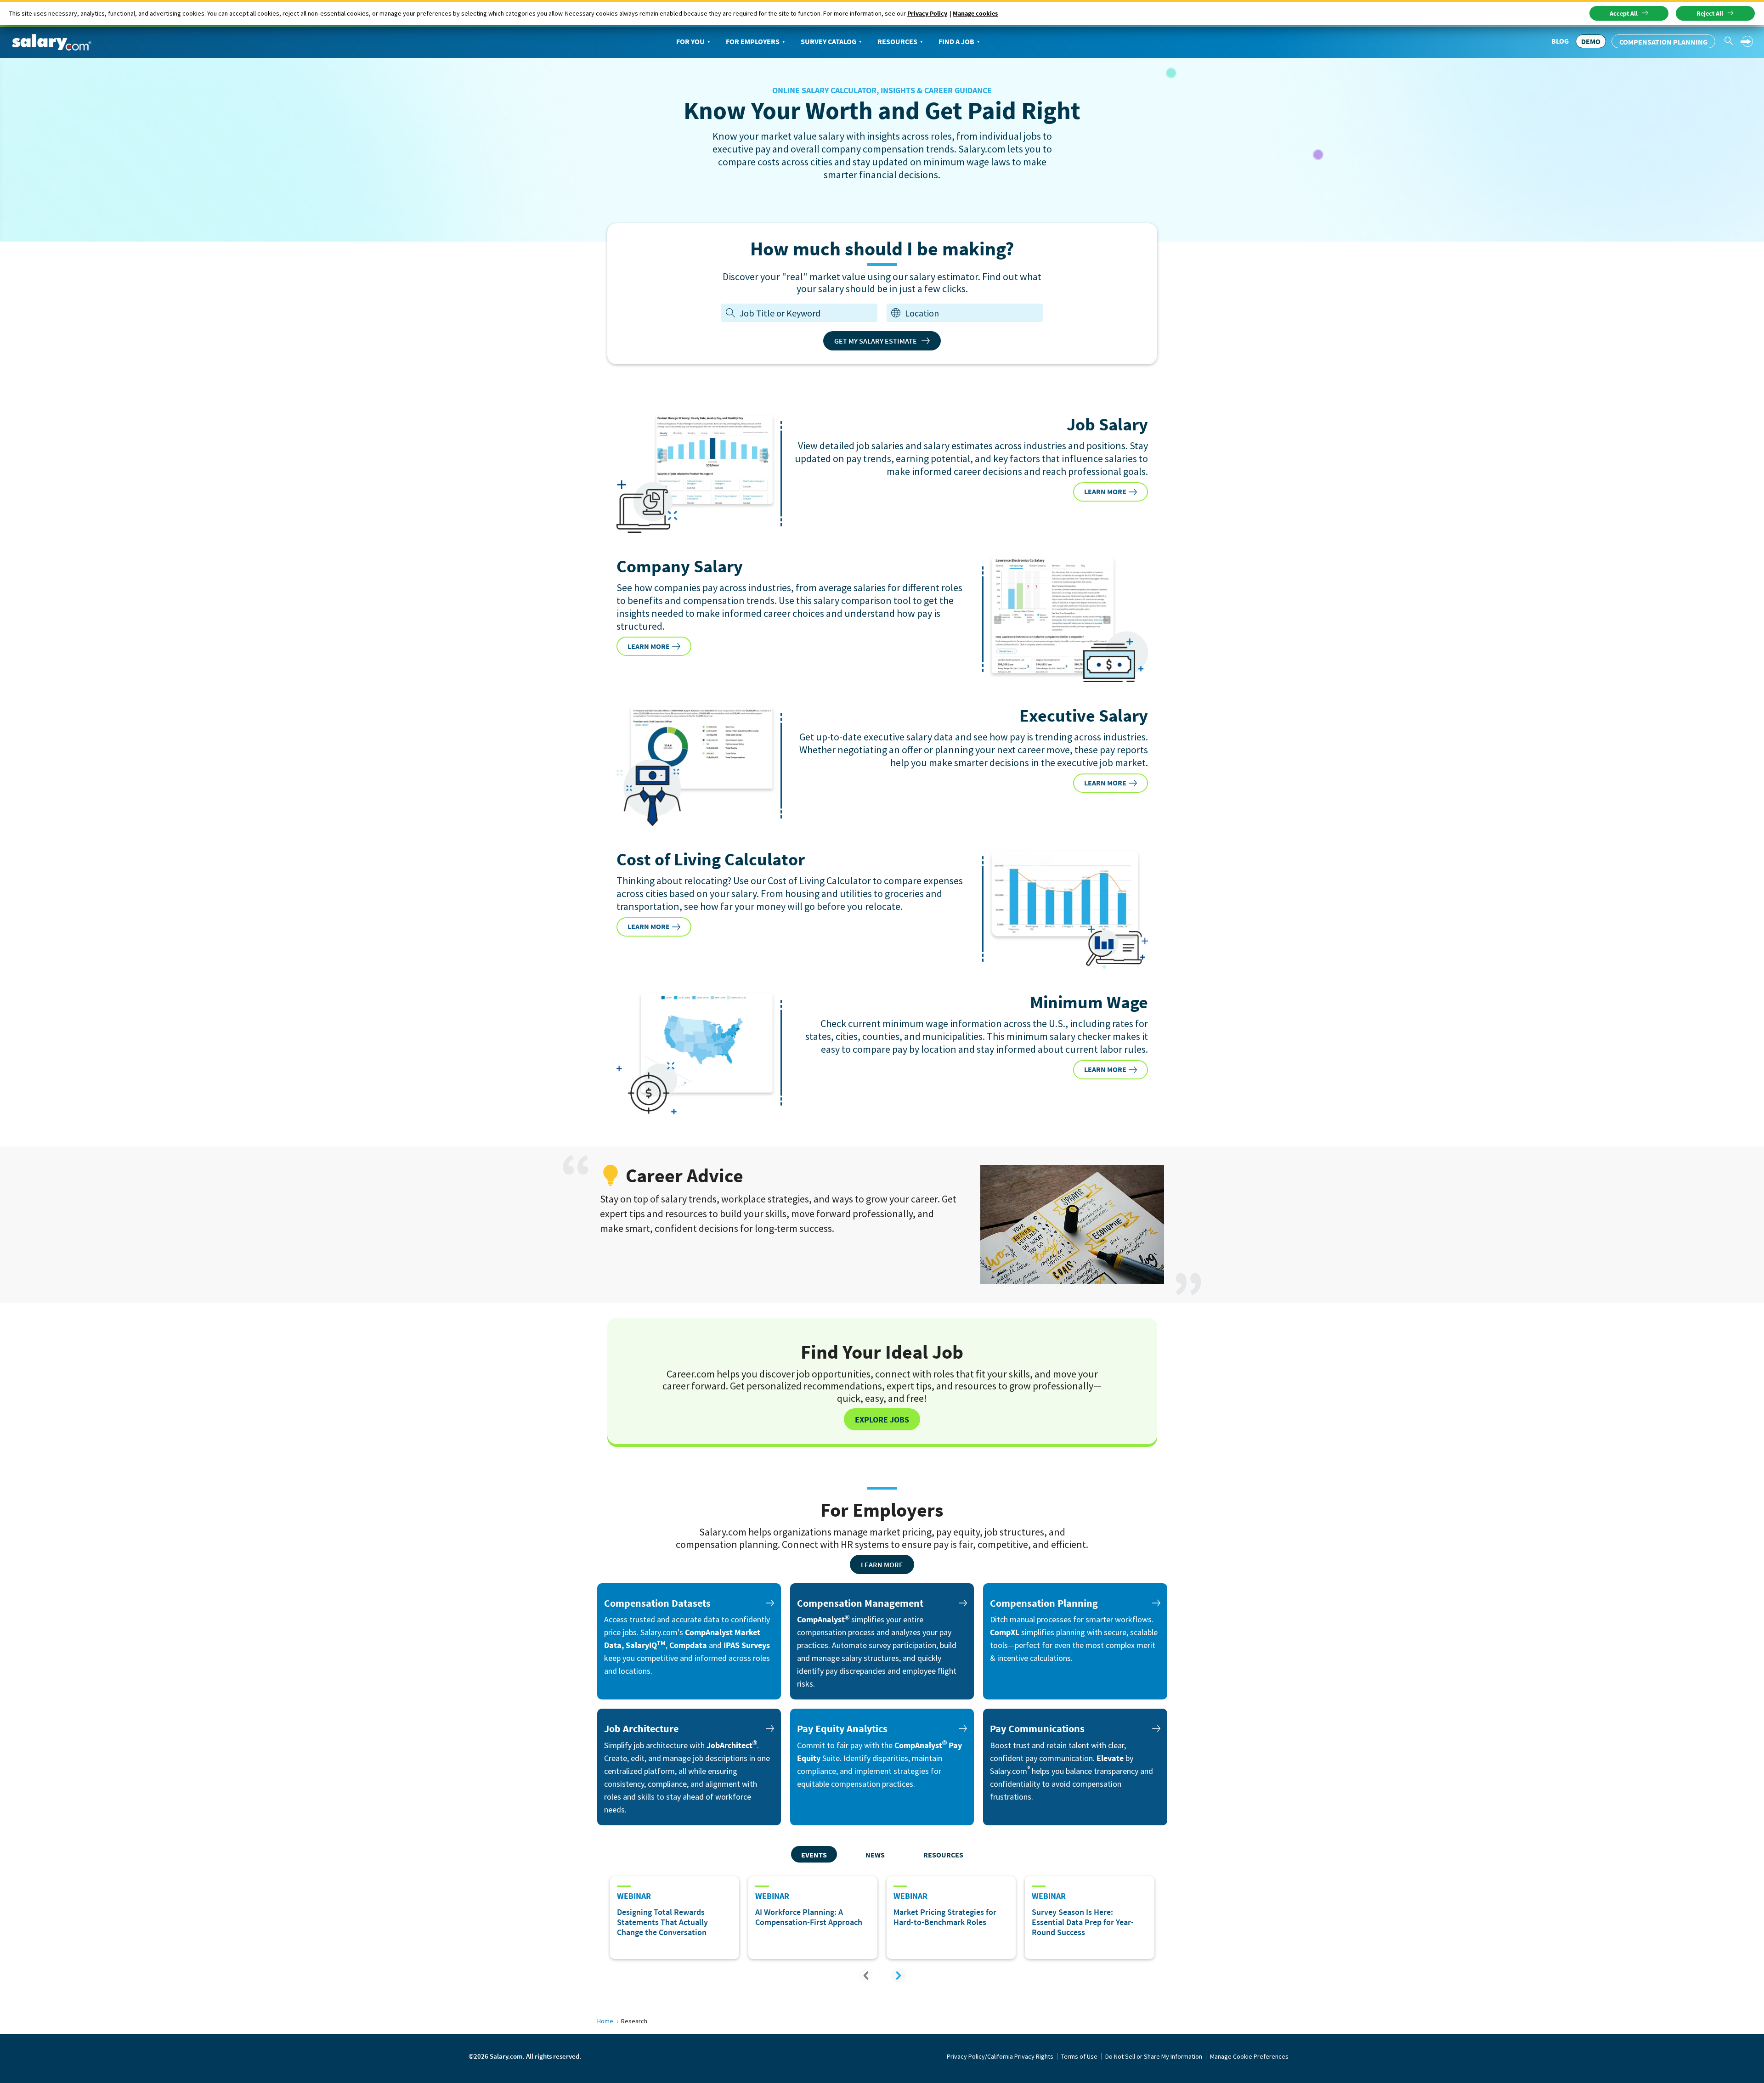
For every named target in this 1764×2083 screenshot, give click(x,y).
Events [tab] (814, 1855)
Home (605, 2021)
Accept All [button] (1624, 13)
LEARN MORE (1105, 491)
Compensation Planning (1663, 42)
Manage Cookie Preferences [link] (1249, 2056)
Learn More (882, 1564)
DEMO (1591, 41)
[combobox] (972, 313)
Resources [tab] (943, 1855)
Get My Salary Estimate (876, 341)
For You (690, 41)
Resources (897, 41)
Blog (1560, 41)
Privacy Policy (927, 13)
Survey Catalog (828, 41)
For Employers (753, 41)
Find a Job (956, 41)
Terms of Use (1079, 2056)
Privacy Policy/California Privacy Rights (1000, 2056)
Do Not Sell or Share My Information (1154, 2056)
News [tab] (875, 1855)
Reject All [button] (1710, 13)
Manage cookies (975, 13)
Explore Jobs (882, 1420)
